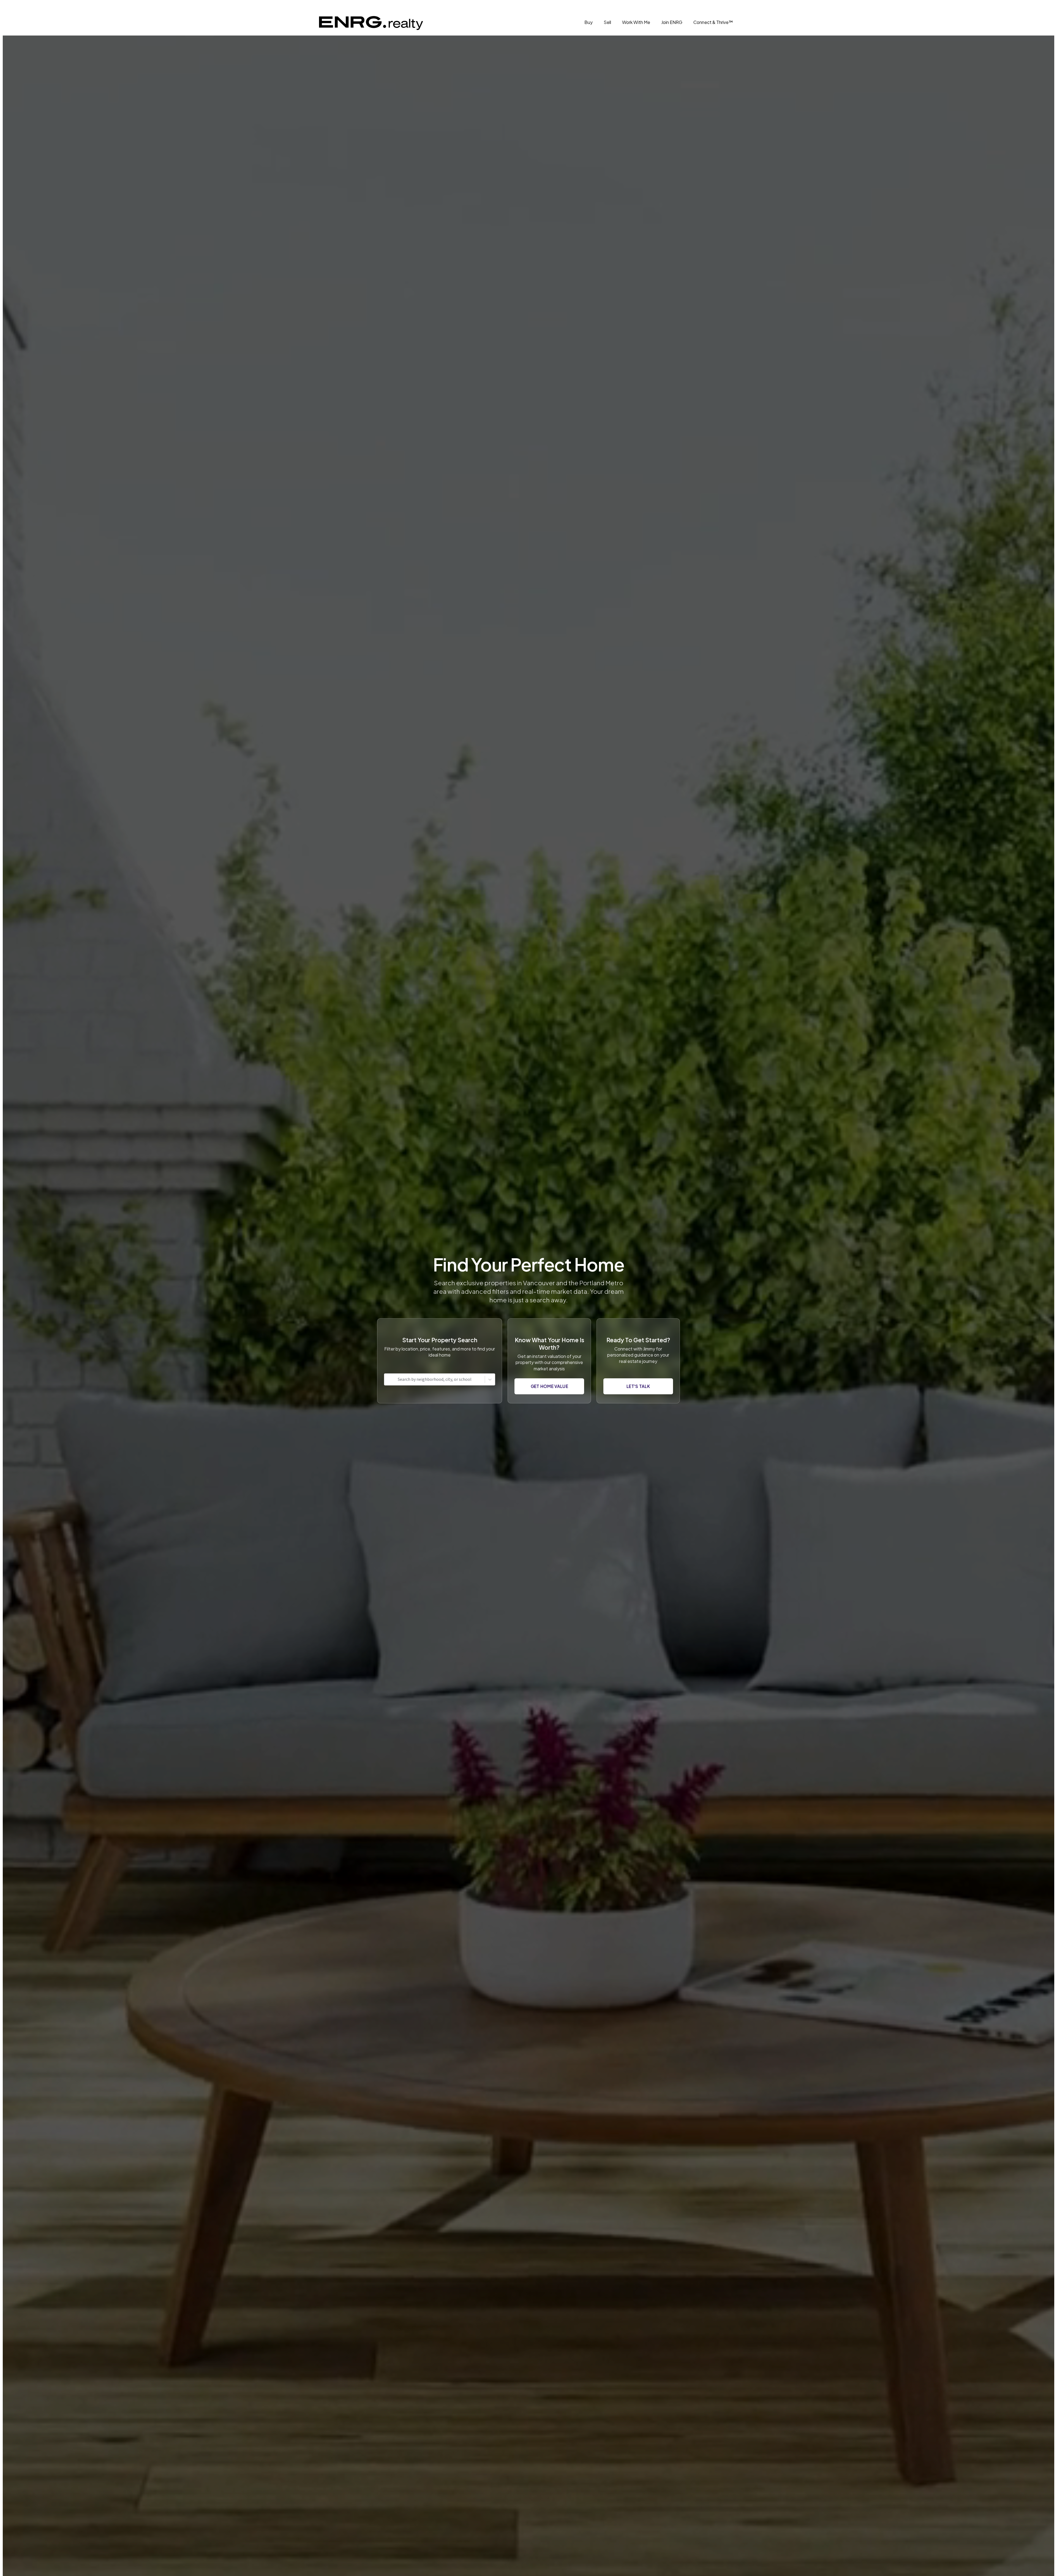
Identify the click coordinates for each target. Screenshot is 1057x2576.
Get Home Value (549, 1386)
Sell (607, 22)
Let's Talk (638, 1386)
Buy (589, 22)
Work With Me (636, 22)
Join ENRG (672, 22)
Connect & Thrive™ (713, 22)
